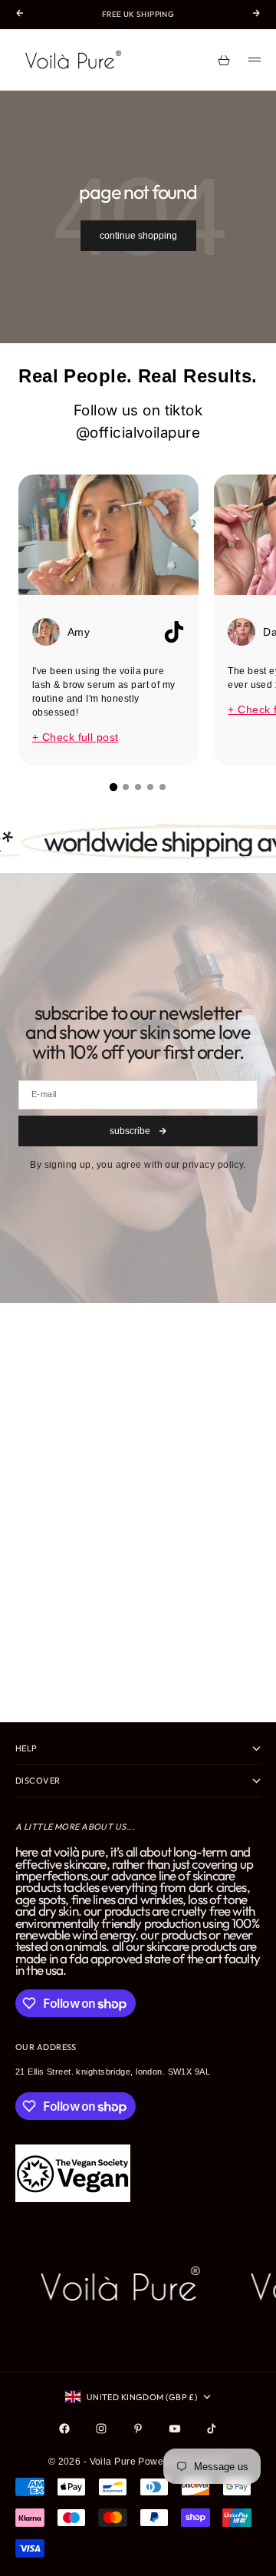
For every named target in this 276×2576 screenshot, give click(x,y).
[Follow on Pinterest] (138, 2429)
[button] (113, 787)
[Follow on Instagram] (101, 2429)
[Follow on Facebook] (64, 2429)
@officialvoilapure (138, 433)
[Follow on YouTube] (175, 2429)
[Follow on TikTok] (212, 2429)
